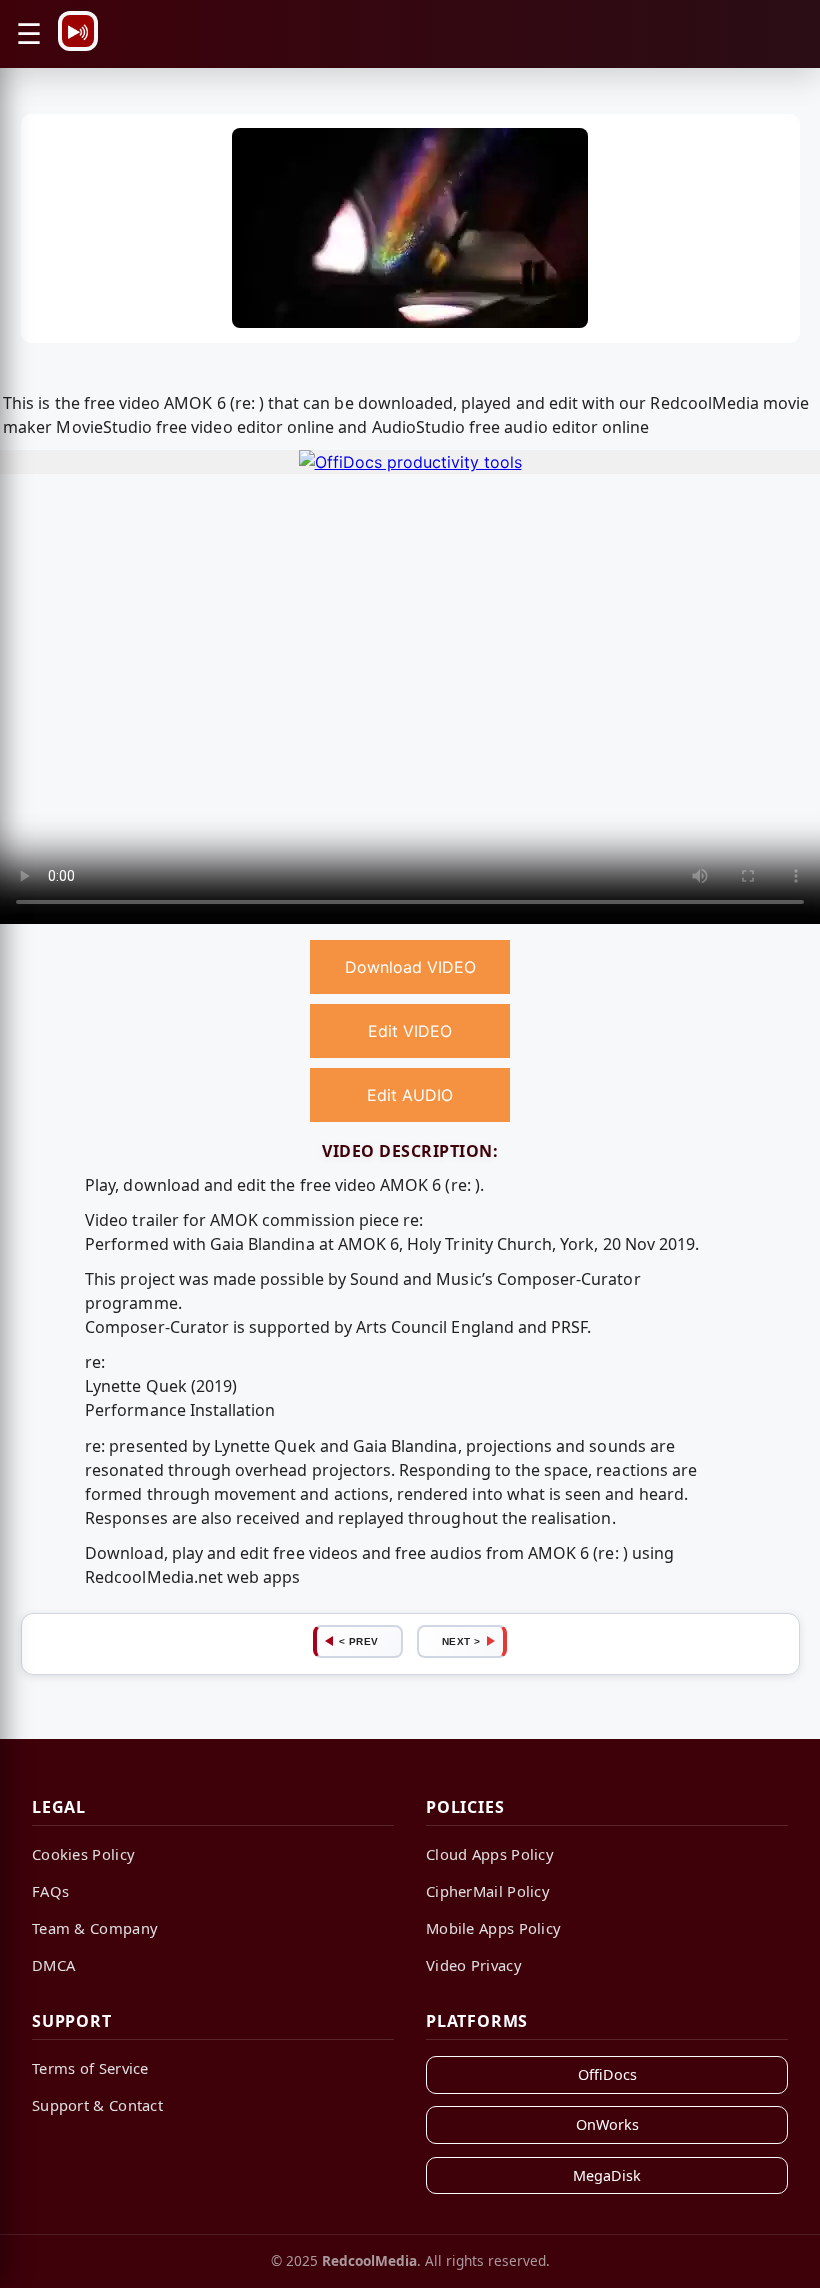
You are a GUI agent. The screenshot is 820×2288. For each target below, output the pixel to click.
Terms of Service (90, 2068)
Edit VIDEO (410, 1031)
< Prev (359, 1641)
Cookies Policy (83, 1854)
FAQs (50, 1891)
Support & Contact (97, 2105)
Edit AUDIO (410, 1095)
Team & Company (95, 1928)
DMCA (53, 1965)
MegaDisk (607, 2175)
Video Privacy (474, 1965)
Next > (461, 1641)
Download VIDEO (410, 967)
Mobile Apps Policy (493, 1928)
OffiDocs (607, 2074)
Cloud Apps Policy (490, 1854)
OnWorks (607, 2124)
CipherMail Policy (488, 1891)
